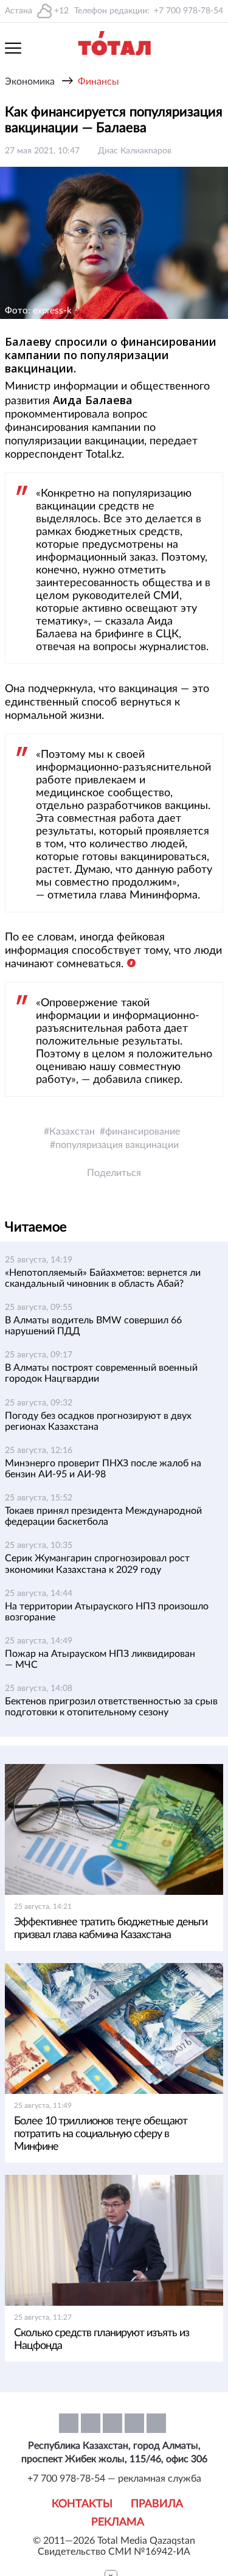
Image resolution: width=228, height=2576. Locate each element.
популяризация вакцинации (117, 1145)
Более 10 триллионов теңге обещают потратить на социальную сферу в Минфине (101, 2134)
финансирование (143, 1132)
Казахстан (72, 1132)
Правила (157, 2504)
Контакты (82, 2504)
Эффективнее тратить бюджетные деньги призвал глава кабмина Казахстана (111, 1929)
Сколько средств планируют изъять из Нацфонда (102, 2340)
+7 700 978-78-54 (188, 11)
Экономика (30, 82)
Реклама (118, 2522)
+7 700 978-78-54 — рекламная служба (114, 2479)
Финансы (98, 82)
